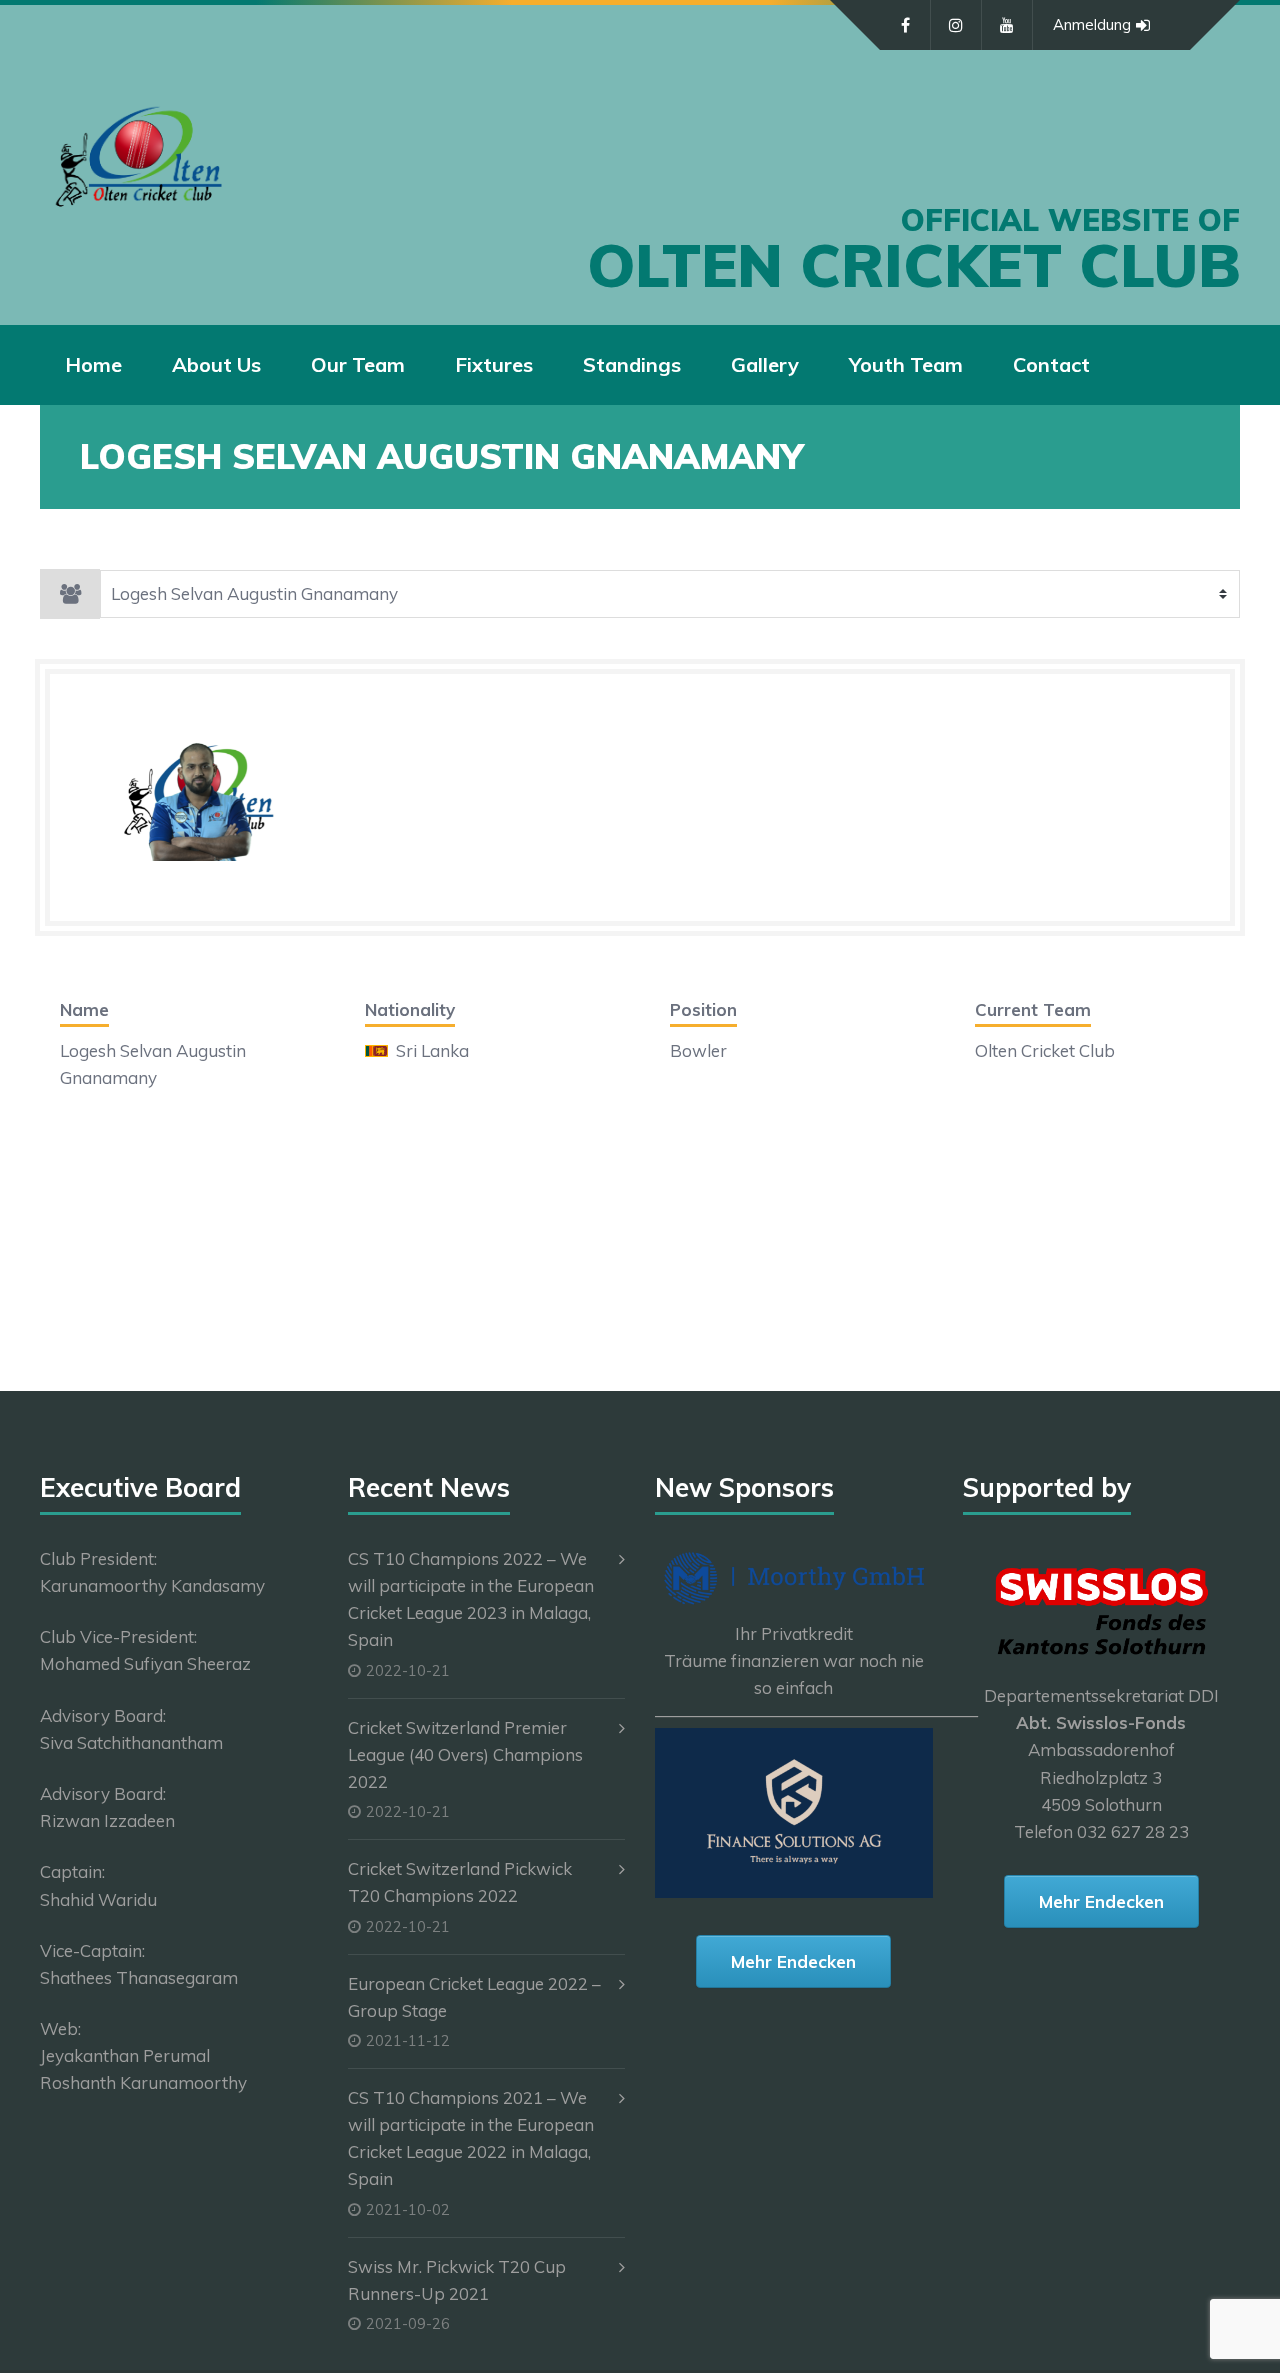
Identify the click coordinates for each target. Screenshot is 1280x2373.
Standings (632, 364)
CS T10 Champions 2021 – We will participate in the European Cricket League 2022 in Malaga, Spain (471, 2138)
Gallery (765, 364)
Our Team (358, 364)
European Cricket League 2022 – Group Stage (474, 1997)
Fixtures (494, 364)
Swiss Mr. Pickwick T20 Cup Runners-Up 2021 (457, 2280)
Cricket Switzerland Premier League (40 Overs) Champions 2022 (465, 1754)
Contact (1051, 364)
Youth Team (906, 364)
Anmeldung (1092, 24)
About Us (216, 364)
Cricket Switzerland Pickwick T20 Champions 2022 (460, 1882)
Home (93, 364)
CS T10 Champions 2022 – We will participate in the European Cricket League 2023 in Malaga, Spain (471, 1599)
